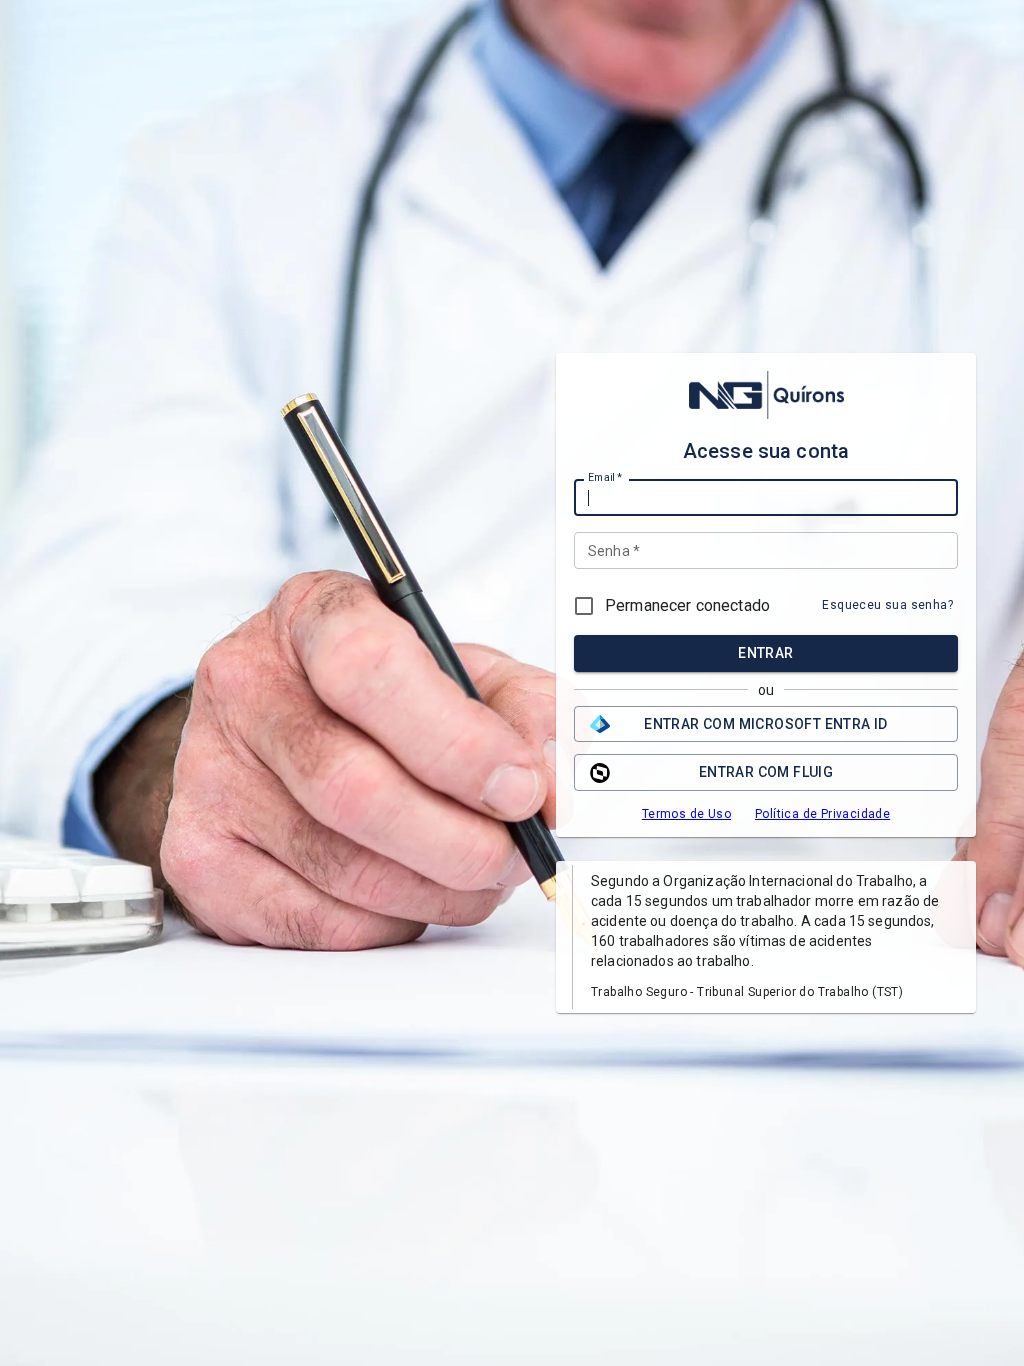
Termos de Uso (686, 814)
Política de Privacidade (822, 814)
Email (605, 478)
